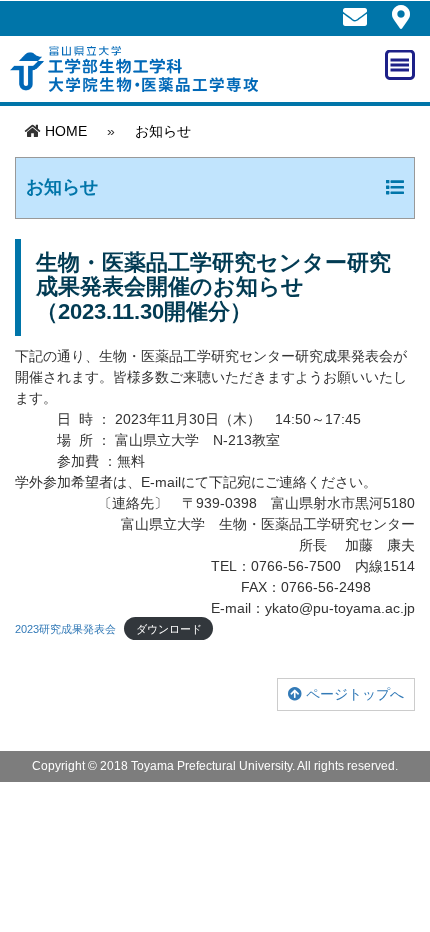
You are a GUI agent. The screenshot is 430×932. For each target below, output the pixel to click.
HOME (66, 131)
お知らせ (163, 131)
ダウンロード (169, 629)
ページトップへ (353, 694)
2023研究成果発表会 (65, 629)
